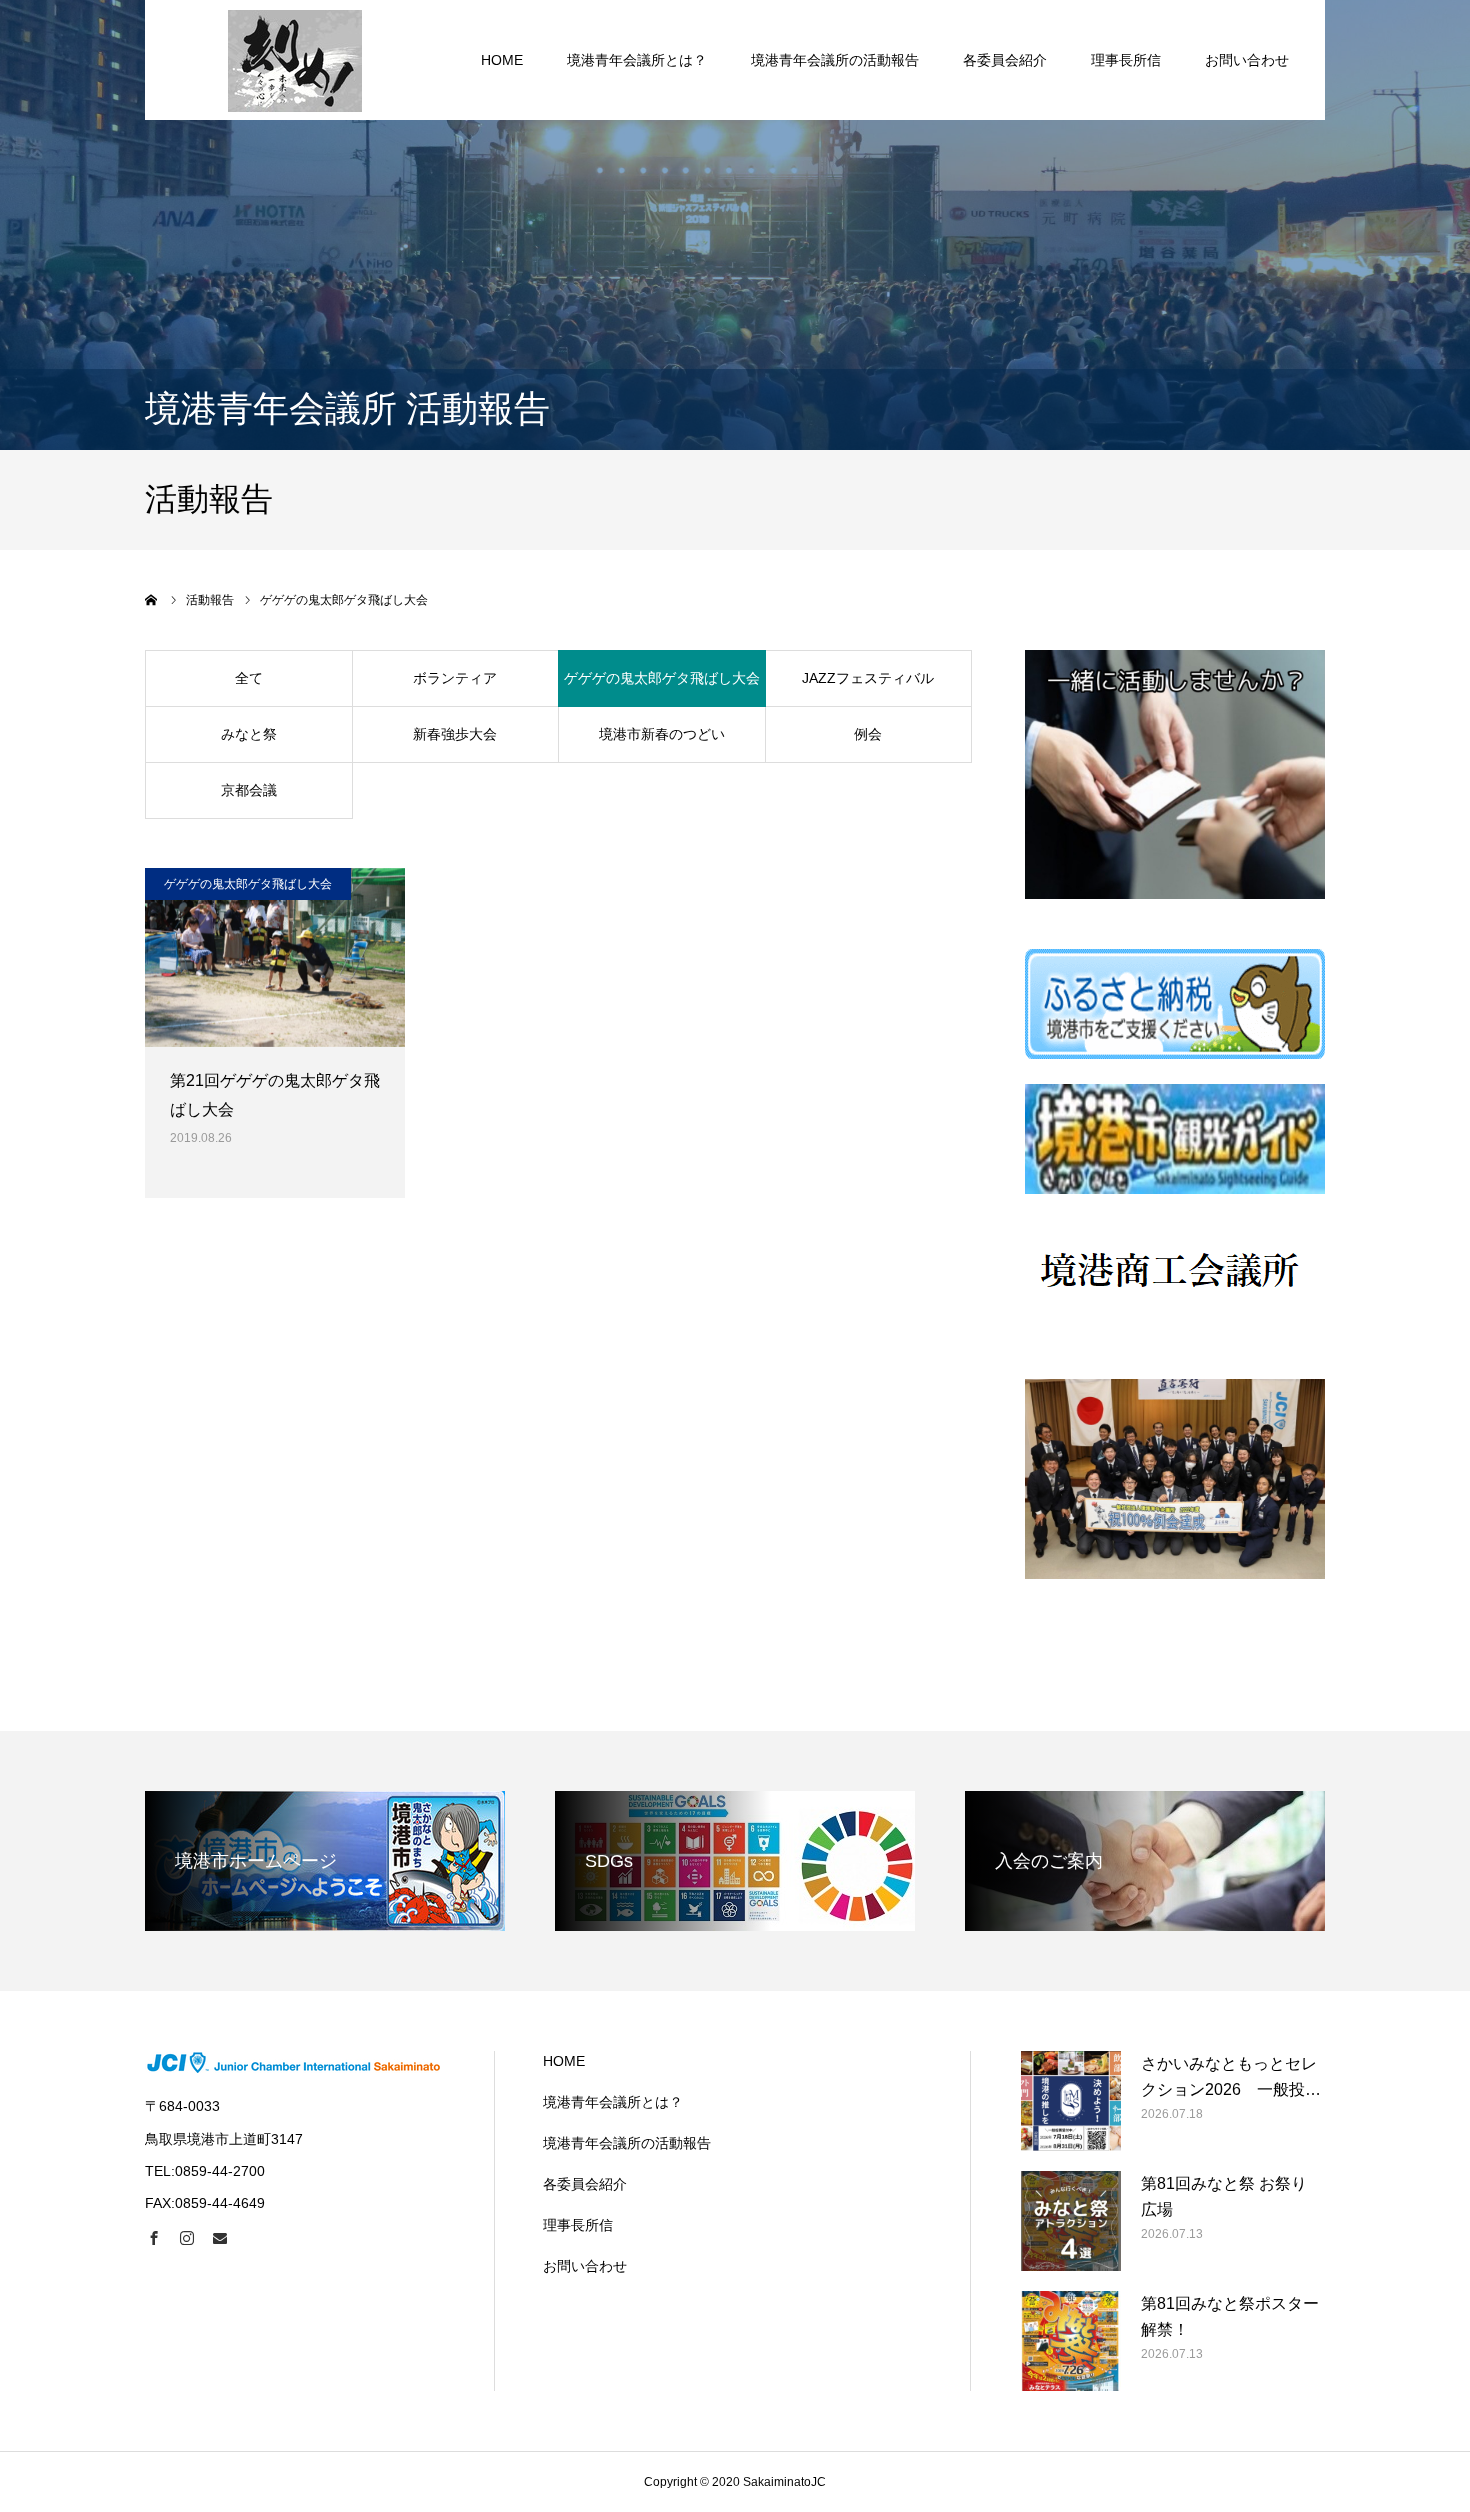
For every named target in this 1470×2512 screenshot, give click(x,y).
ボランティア (455, 678)
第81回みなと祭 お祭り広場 (1224, 2196)
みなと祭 (249, 734)
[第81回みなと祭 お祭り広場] (1071, 2221)
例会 (868, 734)
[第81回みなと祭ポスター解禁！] (1071, 2341)
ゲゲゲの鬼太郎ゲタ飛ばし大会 (662, 678)
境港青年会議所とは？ (637, 60)
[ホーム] (152, 600)
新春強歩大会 (455, 734)
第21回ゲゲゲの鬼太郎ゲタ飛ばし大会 (275, 1095)
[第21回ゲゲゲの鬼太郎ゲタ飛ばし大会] (275, 957)
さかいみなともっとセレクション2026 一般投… (1231, 2076)
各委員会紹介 (1005, 60)
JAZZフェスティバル (868, 678)
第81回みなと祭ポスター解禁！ (1230, 2316)
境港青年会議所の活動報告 (835, 60)
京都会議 (249, 790)
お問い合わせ (1247, 60)
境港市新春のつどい (662, 734)
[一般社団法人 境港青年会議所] (295, 60)
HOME (502, 60)
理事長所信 (1126, 60)
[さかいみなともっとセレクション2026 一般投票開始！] (1071, 2101)
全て (249, 678)
